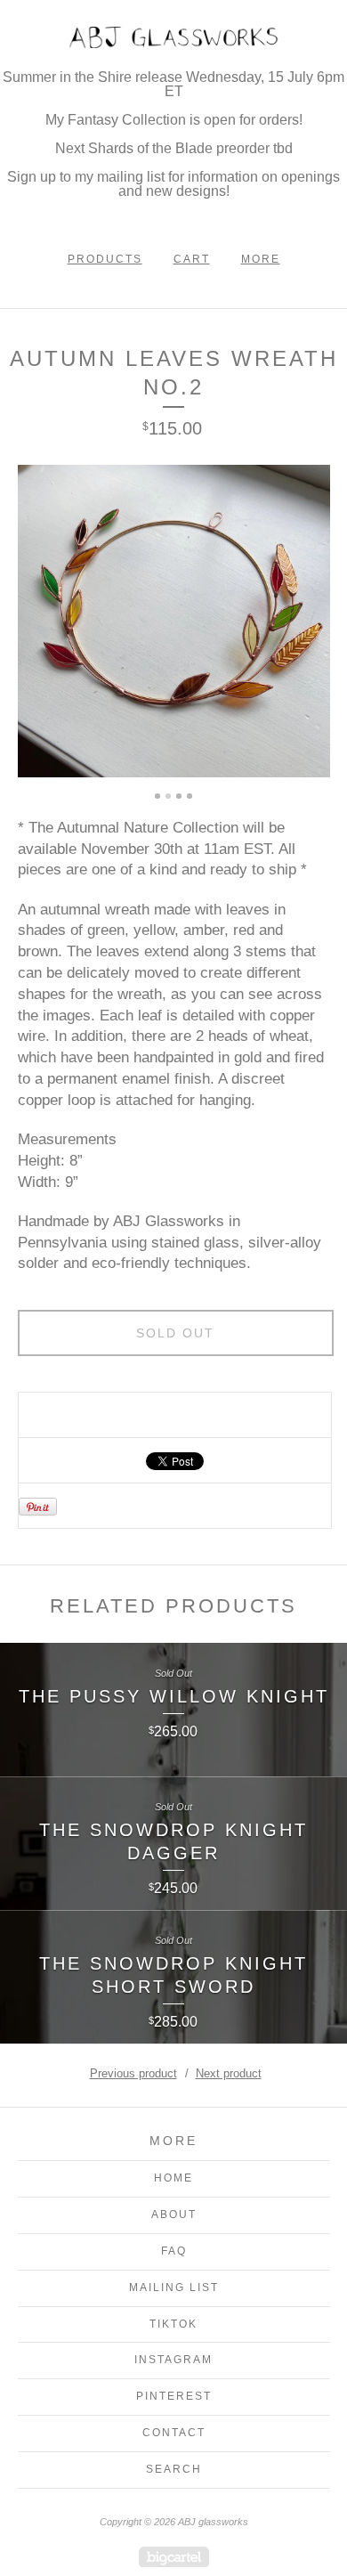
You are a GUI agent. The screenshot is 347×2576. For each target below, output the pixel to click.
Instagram (173, 2360)
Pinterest (174, 2396)
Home (173, 2178)
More (261, 259)
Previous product (133, 2073)
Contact (174, 2433)
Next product (229, 2073)
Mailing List (174, 2288)
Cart (192, 259)
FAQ (174, 2251)
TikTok (173, 2324)
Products (105, 259)
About (174, 2214)
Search (174, 2469)
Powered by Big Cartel (174, 2557)
